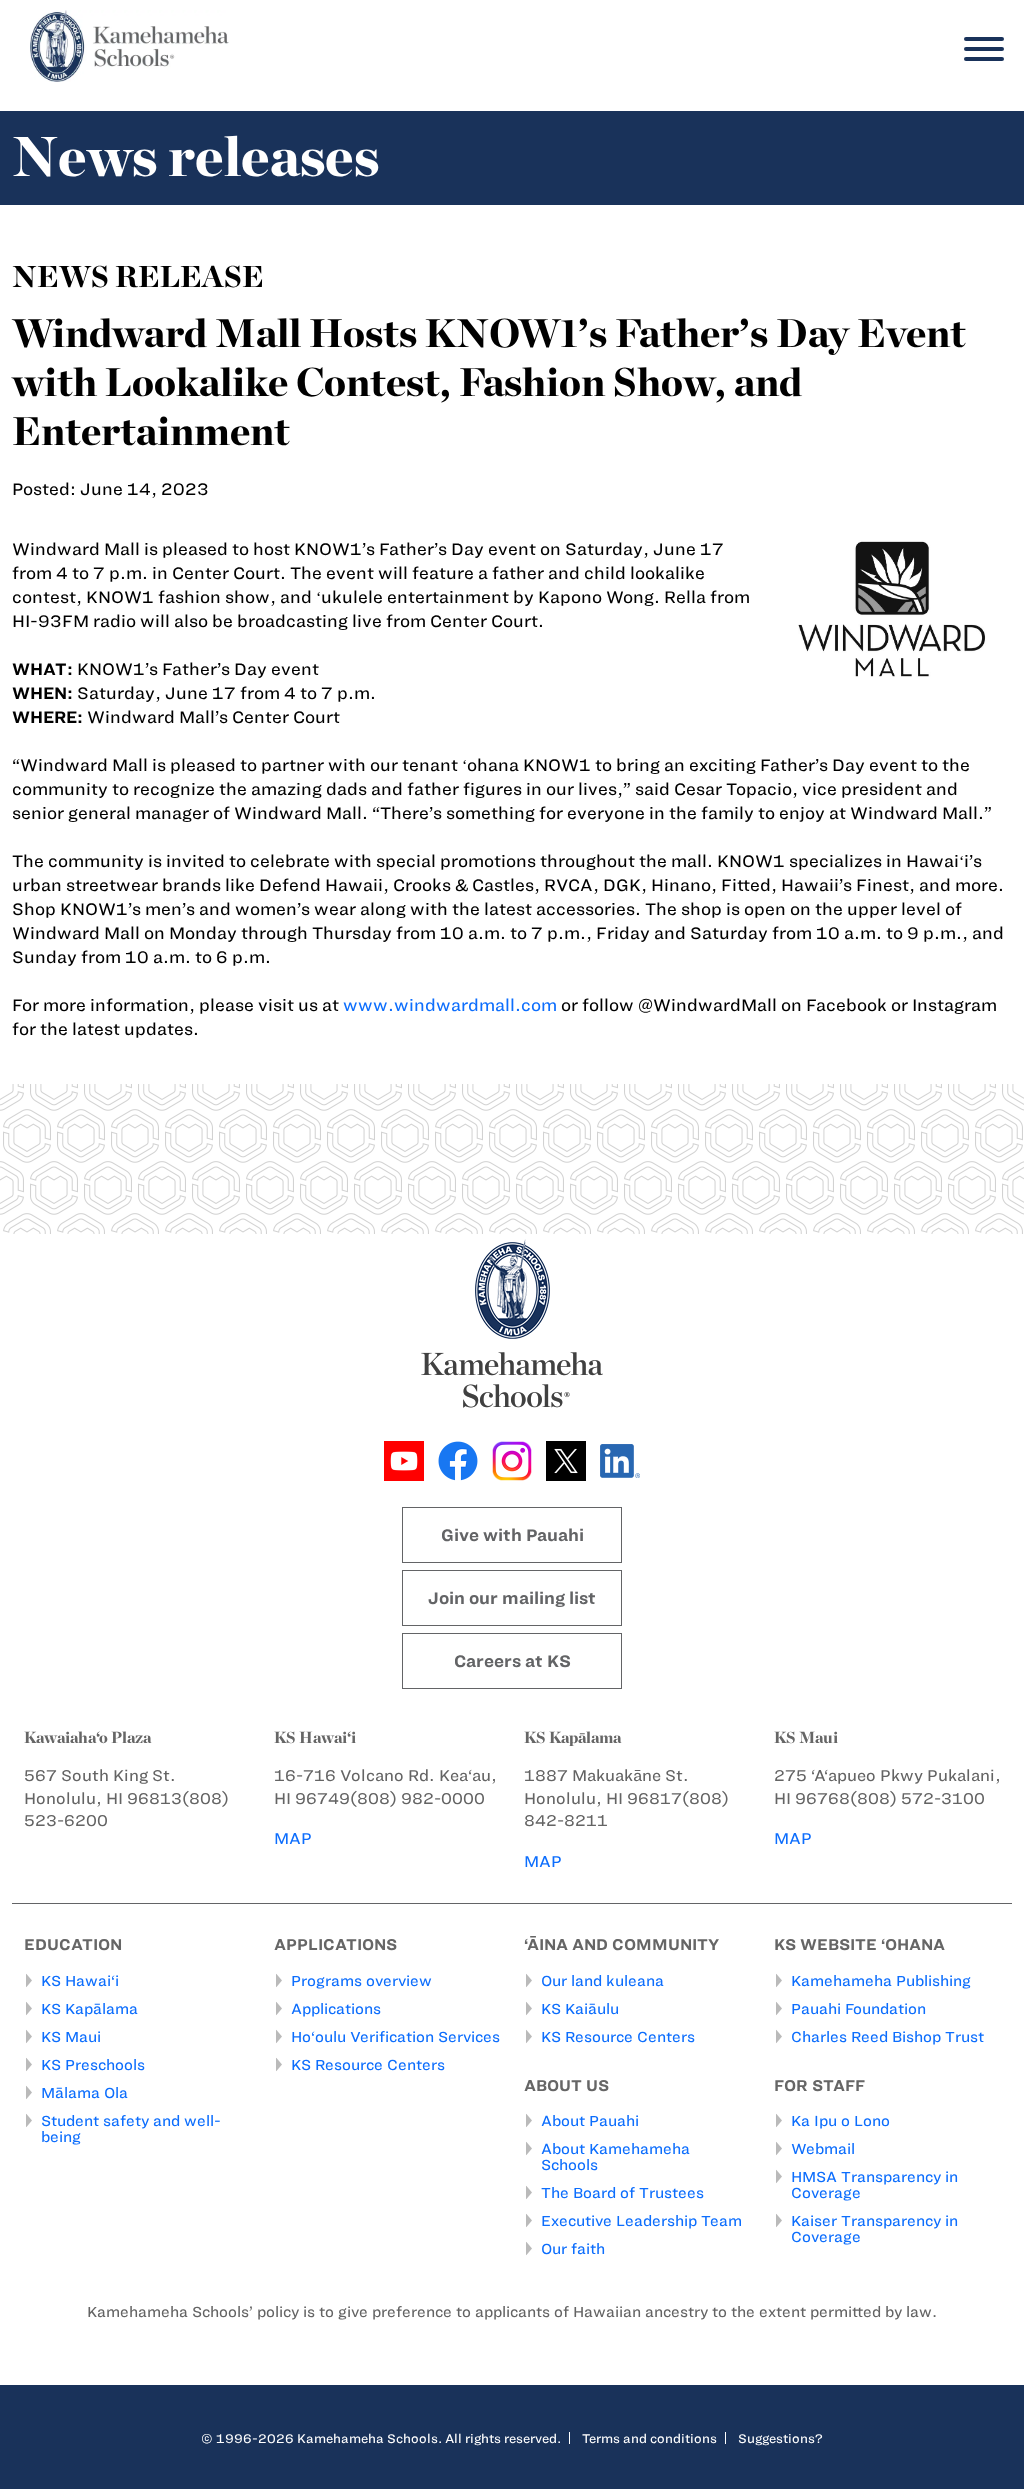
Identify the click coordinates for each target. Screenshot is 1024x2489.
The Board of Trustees (622, 2193)
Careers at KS (512, 1661)
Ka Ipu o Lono (840, 2121)
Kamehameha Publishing (881, 1981)
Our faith (573, 2249)
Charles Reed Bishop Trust (887, 2037)
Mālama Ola (84, 2093)
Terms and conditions (649, 2438)
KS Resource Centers (368, 2065)
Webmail (823, 2149)
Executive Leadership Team (641, 2221)
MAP (293, 1838)
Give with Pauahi (512, 1535)
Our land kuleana (602, 1981)
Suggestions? (780, 2438)
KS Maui (71, 2037)
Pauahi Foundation (858, 2009)
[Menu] (979, 49)
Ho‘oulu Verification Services (395, 2037)
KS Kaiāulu (580, 2009)
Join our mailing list (512, 1598)
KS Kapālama (89, 2009)
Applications (336, 2009)
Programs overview (361, 1981)
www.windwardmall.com (450, 1005)
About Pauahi (590, 2121)
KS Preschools (93, 2065)
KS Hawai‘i (80, 1981)
